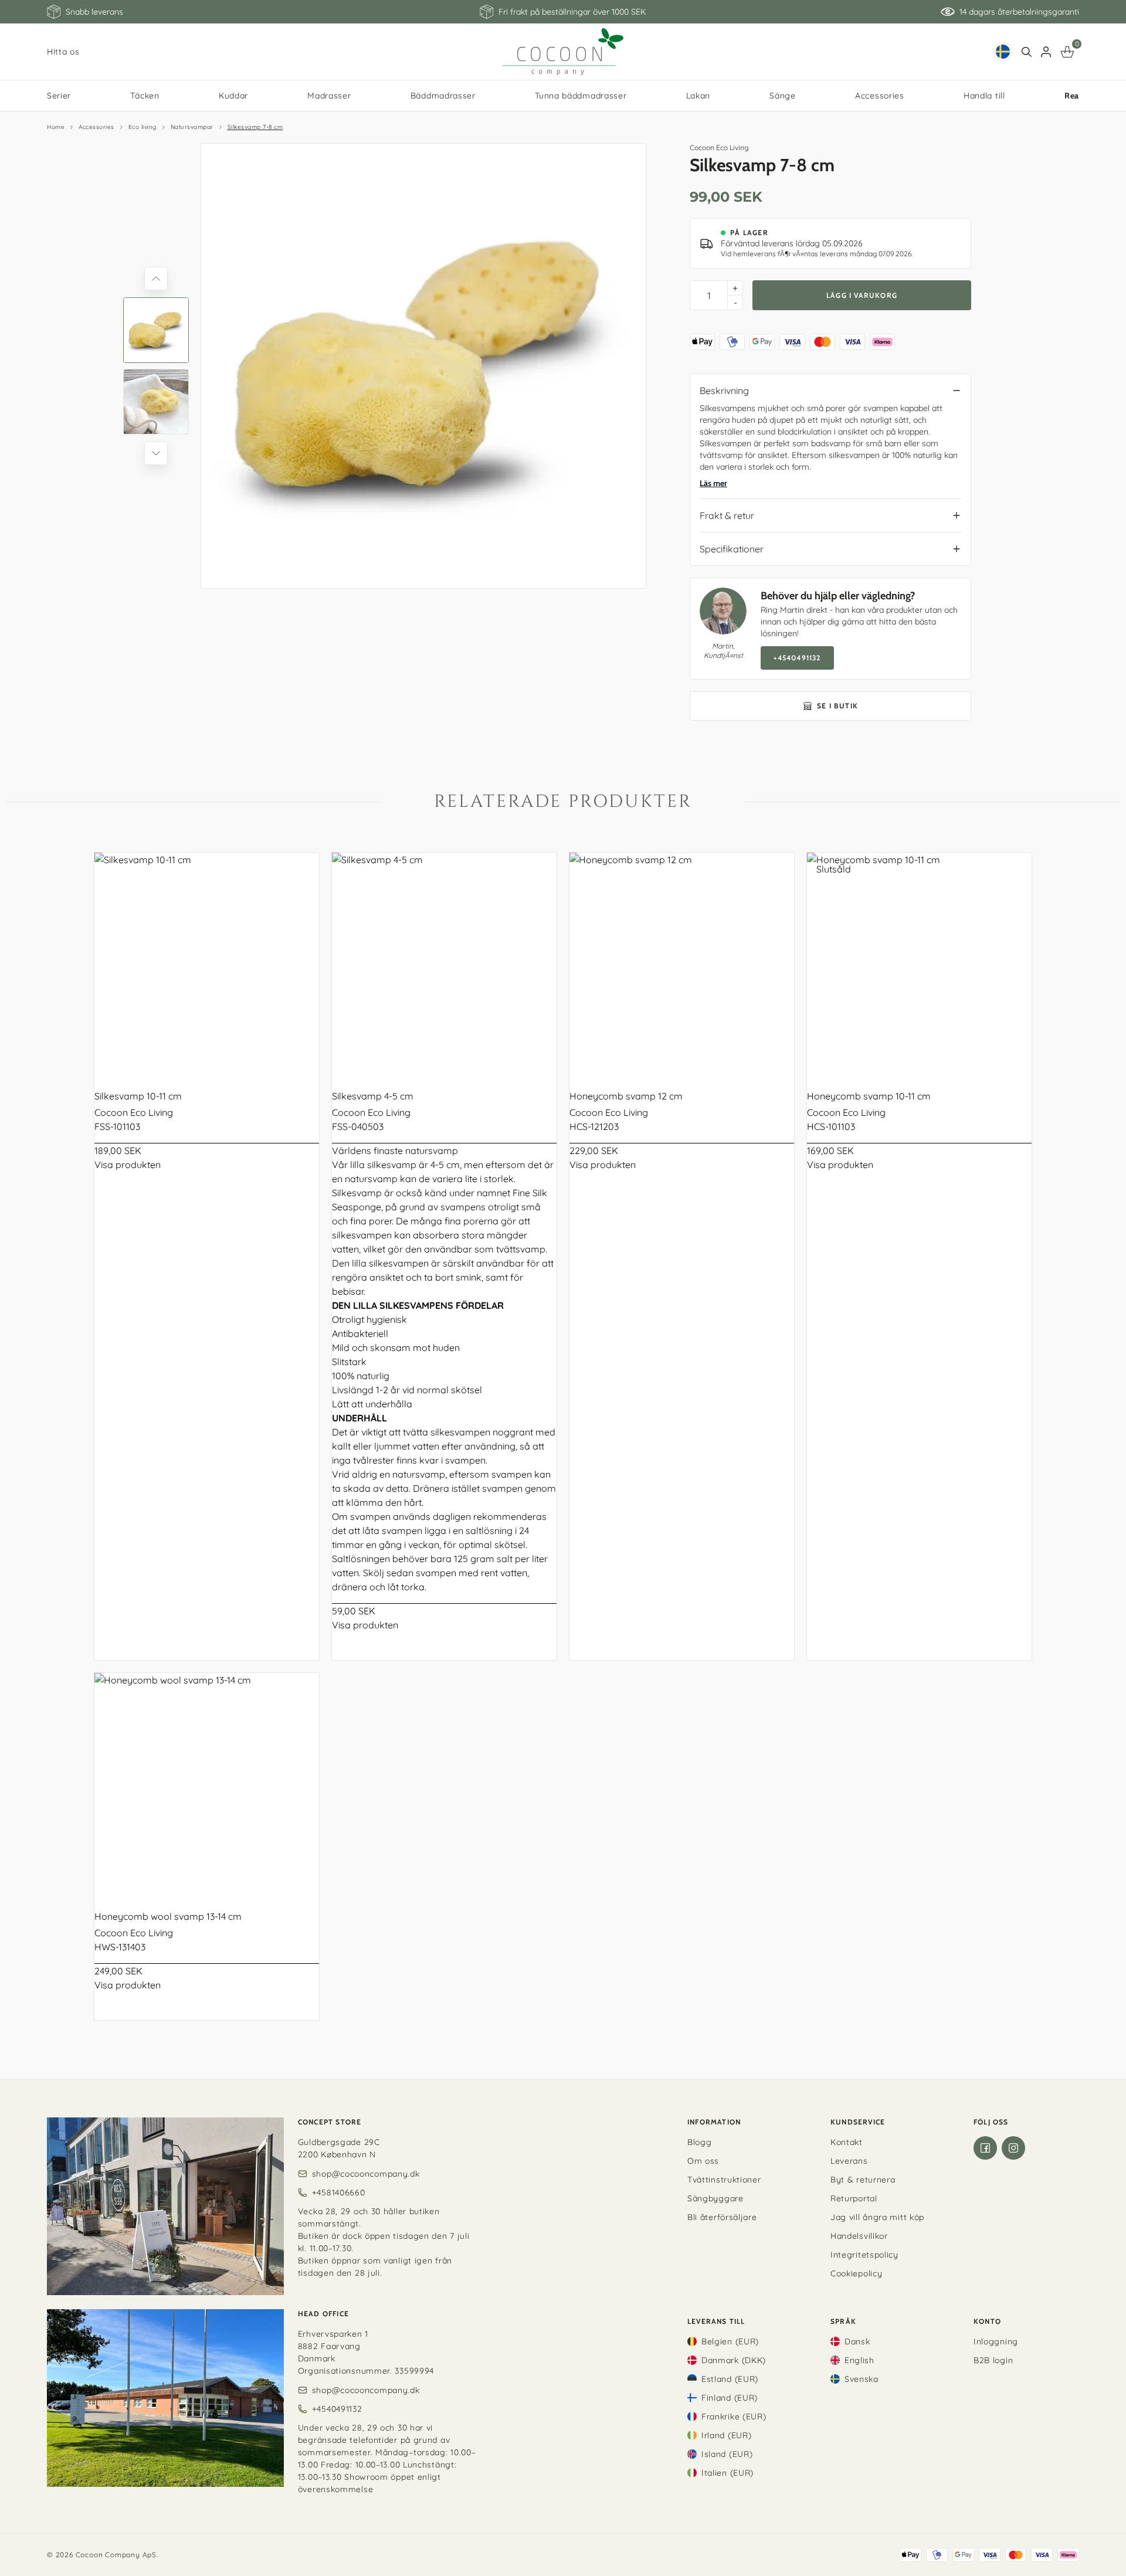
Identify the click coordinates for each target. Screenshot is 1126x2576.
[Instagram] (1013, 2148)
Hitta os (63, 52)
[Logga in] (1046, 52)
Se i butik (837, 706)
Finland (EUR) (730, 2398)
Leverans (849, 2161)
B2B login (993, 2360)
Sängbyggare (715, 2198)
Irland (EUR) (726, 2435)
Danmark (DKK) (734, 2360)
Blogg (700, 2142)
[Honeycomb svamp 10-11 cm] (919, 965)
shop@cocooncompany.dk (366, 2174)
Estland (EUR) (730, 2379)
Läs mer (713, 483)
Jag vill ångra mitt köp (877, 2217)
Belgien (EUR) (730, 2341)
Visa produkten (128, 1165)
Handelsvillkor (859, 2236)
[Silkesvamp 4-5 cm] (444, 965)
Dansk (857, 2341)
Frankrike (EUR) (734, 2417)
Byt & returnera (863, 2180)
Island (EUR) (727, 2454)
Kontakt (847, 2142)
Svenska (862, 2379)
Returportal (854, 2198)
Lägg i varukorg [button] (862, 295)
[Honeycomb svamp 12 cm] (682, 965)
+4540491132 (797, 658)
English (859, 2360)
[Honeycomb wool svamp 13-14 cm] (207, 1785)
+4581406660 (339, 2193)
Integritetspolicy (864, 2255)
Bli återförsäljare (722, 2217)
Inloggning (996, 2341)
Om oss (703, 2161)
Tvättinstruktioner (724, 2180)
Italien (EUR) (728, 2473)
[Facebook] (985, 2148)
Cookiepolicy (856, 2273)
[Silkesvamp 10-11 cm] (207, 965)
